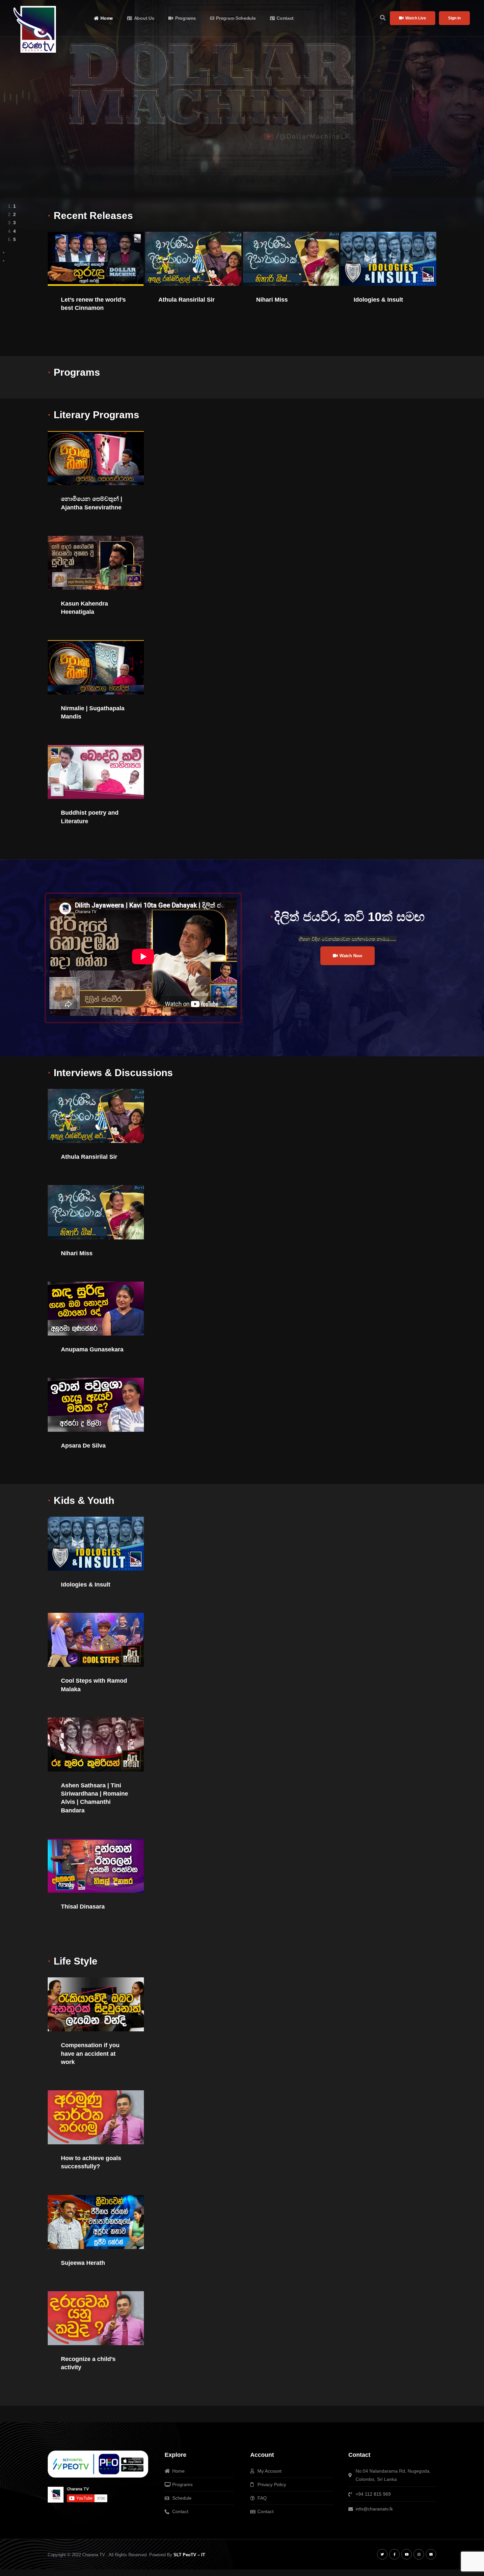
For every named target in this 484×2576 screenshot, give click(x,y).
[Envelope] (431, 2554)
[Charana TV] (36, 29)
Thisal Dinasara (83, 1907)
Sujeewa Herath (83, 2263)
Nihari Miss (272, 300)
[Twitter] (382, 2554)
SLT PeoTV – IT (189, 2555)
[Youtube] (407, 2554)
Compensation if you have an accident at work (90, 2053)
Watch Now (94, 144)
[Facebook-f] (394, 2554)
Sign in (454, 18)
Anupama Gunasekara (92, 1349)
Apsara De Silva (83, 1446)
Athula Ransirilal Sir (187, 300)
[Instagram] (419, 2554)
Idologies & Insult (378, 300)
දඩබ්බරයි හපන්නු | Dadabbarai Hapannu (213, 74)
